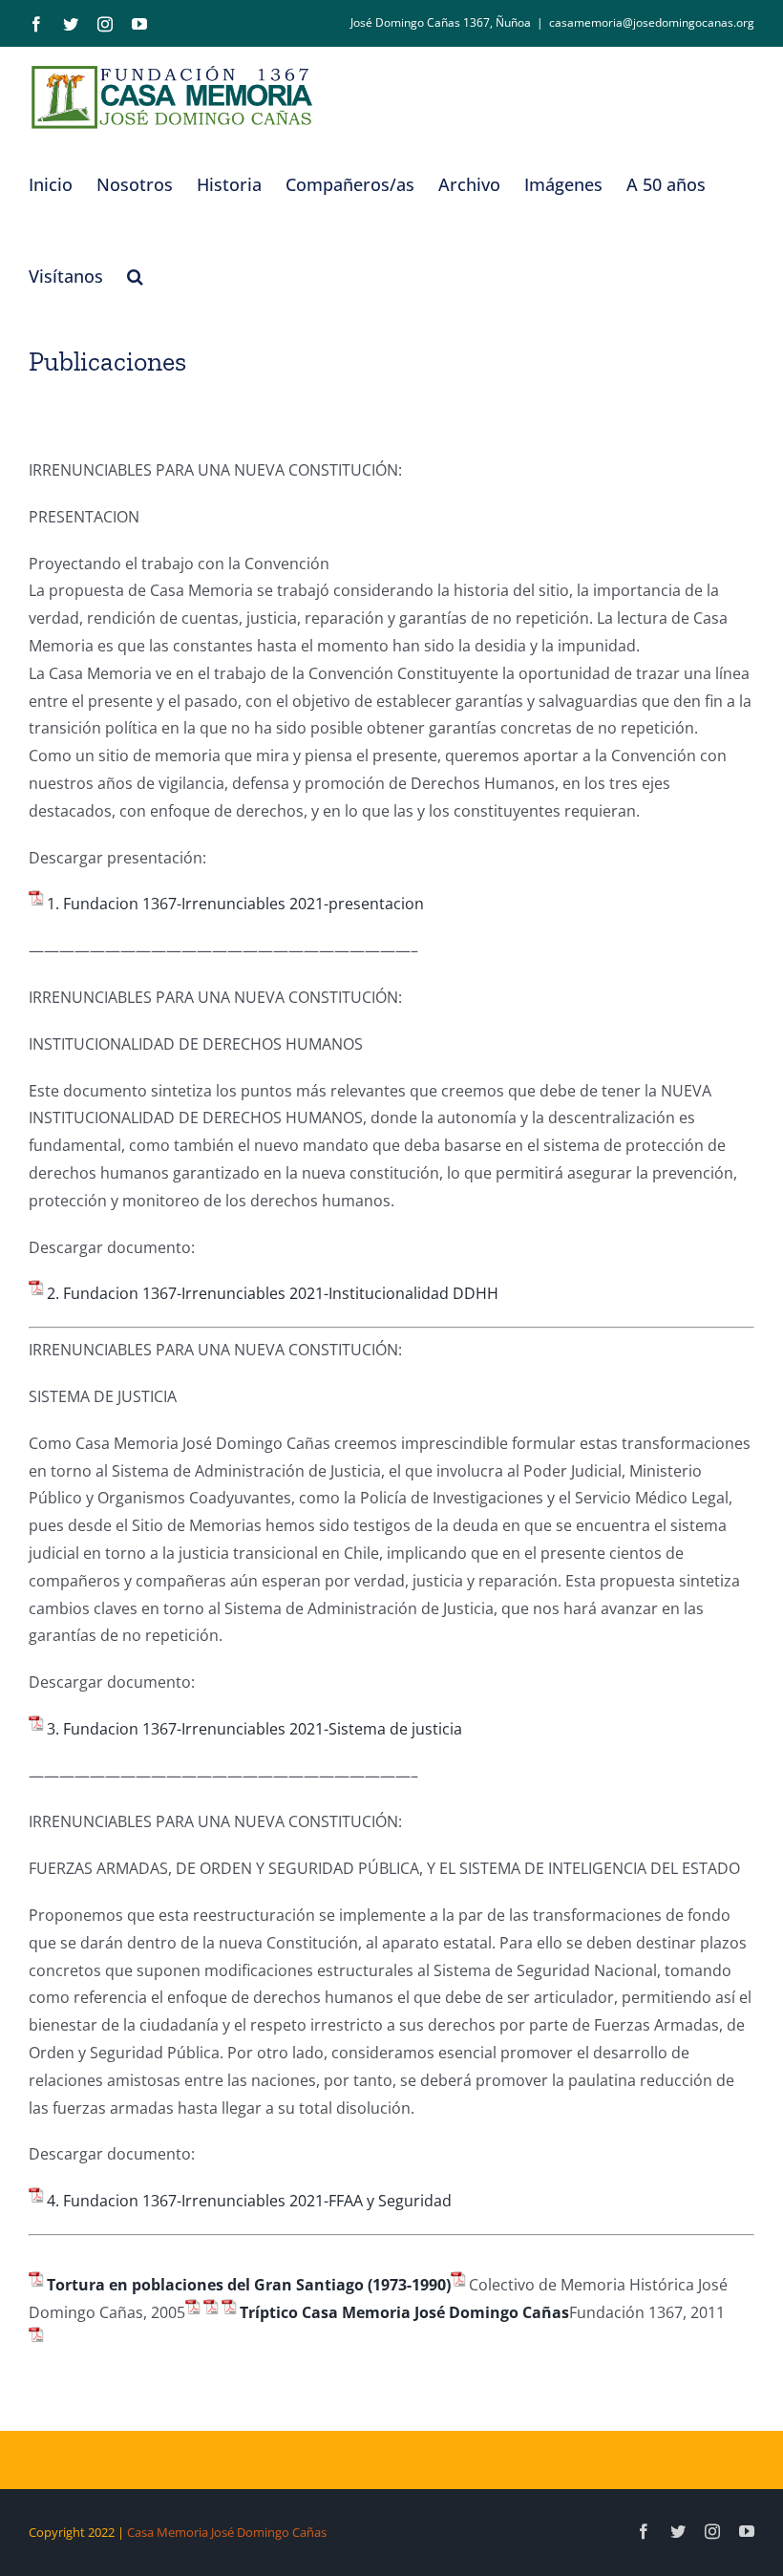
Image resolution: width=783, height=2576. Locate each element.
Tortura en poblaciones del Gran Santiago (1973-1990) (249, 2285)
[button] (135, 276)
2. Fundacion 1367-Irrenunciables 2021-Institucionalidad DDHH (273, 1293)
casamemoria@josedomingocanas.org (652, 22)
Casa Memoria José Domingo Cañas (227, 2532)
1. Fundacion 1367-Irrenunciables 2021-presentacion (235, 904)
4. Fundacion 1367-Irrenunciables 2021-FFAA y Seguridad (249, 2201)
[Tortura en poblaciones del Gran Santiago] (460, 2285)
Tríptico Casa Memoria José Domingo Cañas (404, 2312)
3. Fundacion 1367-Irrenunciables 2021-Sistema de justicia (254, 1729)
